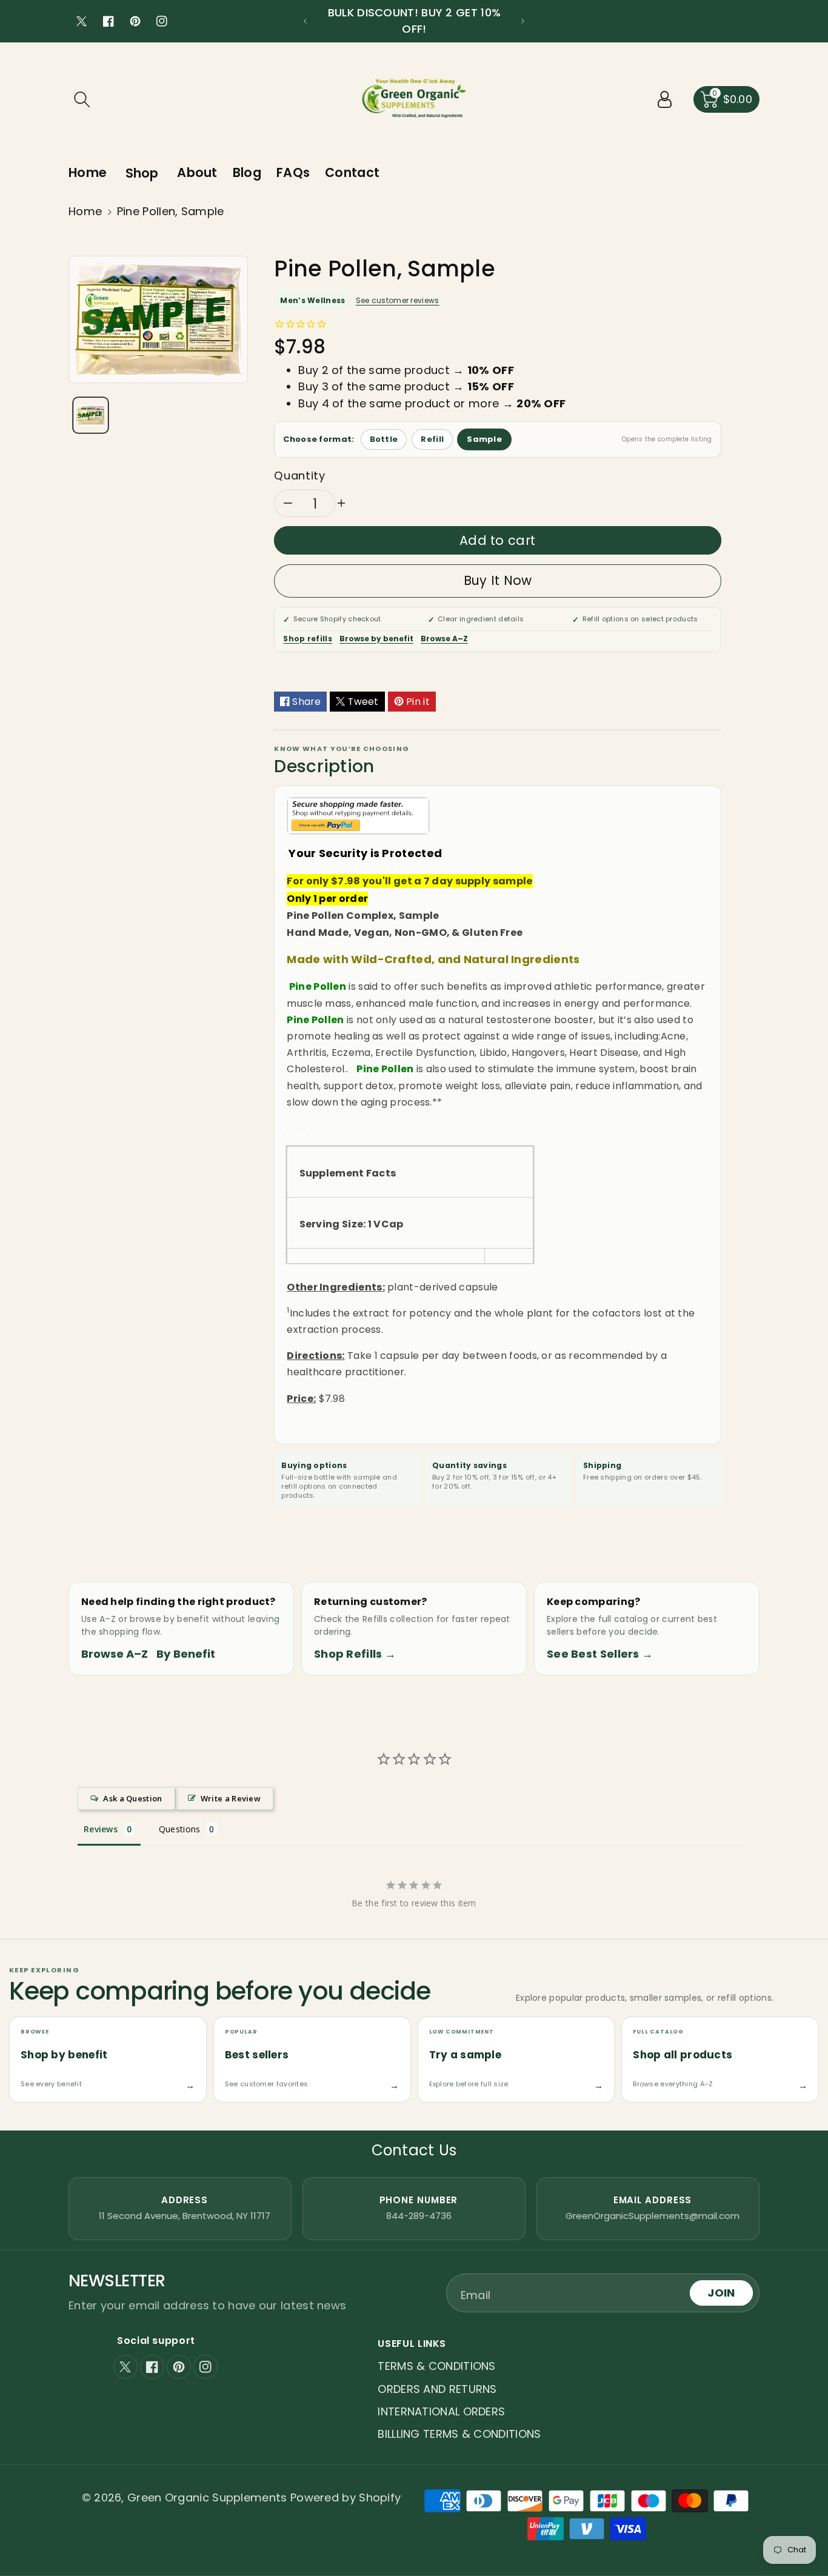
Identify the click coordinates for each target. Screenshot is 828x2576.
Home (85, 211)
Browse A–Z (444, 639)
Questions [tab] (180, 1829)
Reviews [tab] (101, 1829)
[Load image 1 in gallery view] (91, 415)
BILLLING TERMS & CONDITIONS (459, 2434)
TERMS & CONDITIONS (436, 2366)
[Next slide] (523, 21)
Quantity (299, 475)
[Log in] (665, 99)
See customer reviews (398, 300)
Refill (432, 439)
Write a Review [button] (231, 1798)
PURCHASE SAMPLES (414, 29)
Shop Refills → (355, 1654)
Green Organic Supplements (209, 2498)
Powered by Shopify (346, 2498)
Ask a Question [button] (132, 1798)
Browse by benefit (376, 639)
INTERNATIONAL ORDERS (441, 2411)
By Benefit (186, 1654)
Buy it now (498, 580)
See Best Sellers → (600, 1654)
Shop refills (308, 639)
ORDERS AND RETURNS (437, 2389)
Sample (484, 439)
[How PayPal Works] (358, 815)
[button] (82, 99)
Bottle (384, 439)
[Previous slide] (305, 21)
